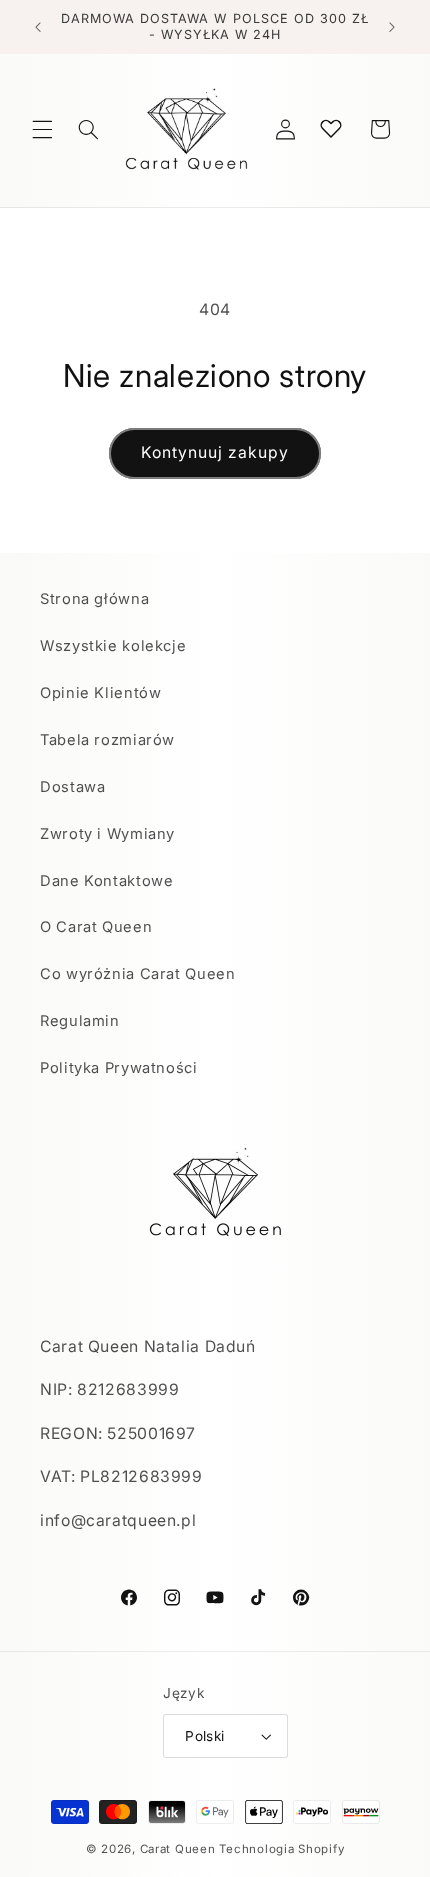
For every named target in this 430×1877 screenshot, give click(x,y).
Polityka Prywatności (119, 1068)
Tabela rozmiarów (107, 740)
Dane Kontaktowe (106, 881)
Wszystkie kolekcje (113, 646)
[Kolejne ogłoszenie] (392, 27)
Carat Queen (178, 1849)
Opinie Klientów (100, 693)
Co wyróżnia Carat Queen (138, 974)
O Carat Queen (96, 927)
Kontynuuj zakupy (215, 452)
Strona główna (94, 599)
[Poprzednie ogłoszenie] (38, 27)
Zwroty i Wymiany (107, 834)
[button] (42, 129)
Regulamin (80, 1021)
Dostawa (72, 787)
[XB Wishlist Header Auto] (331, 128)
